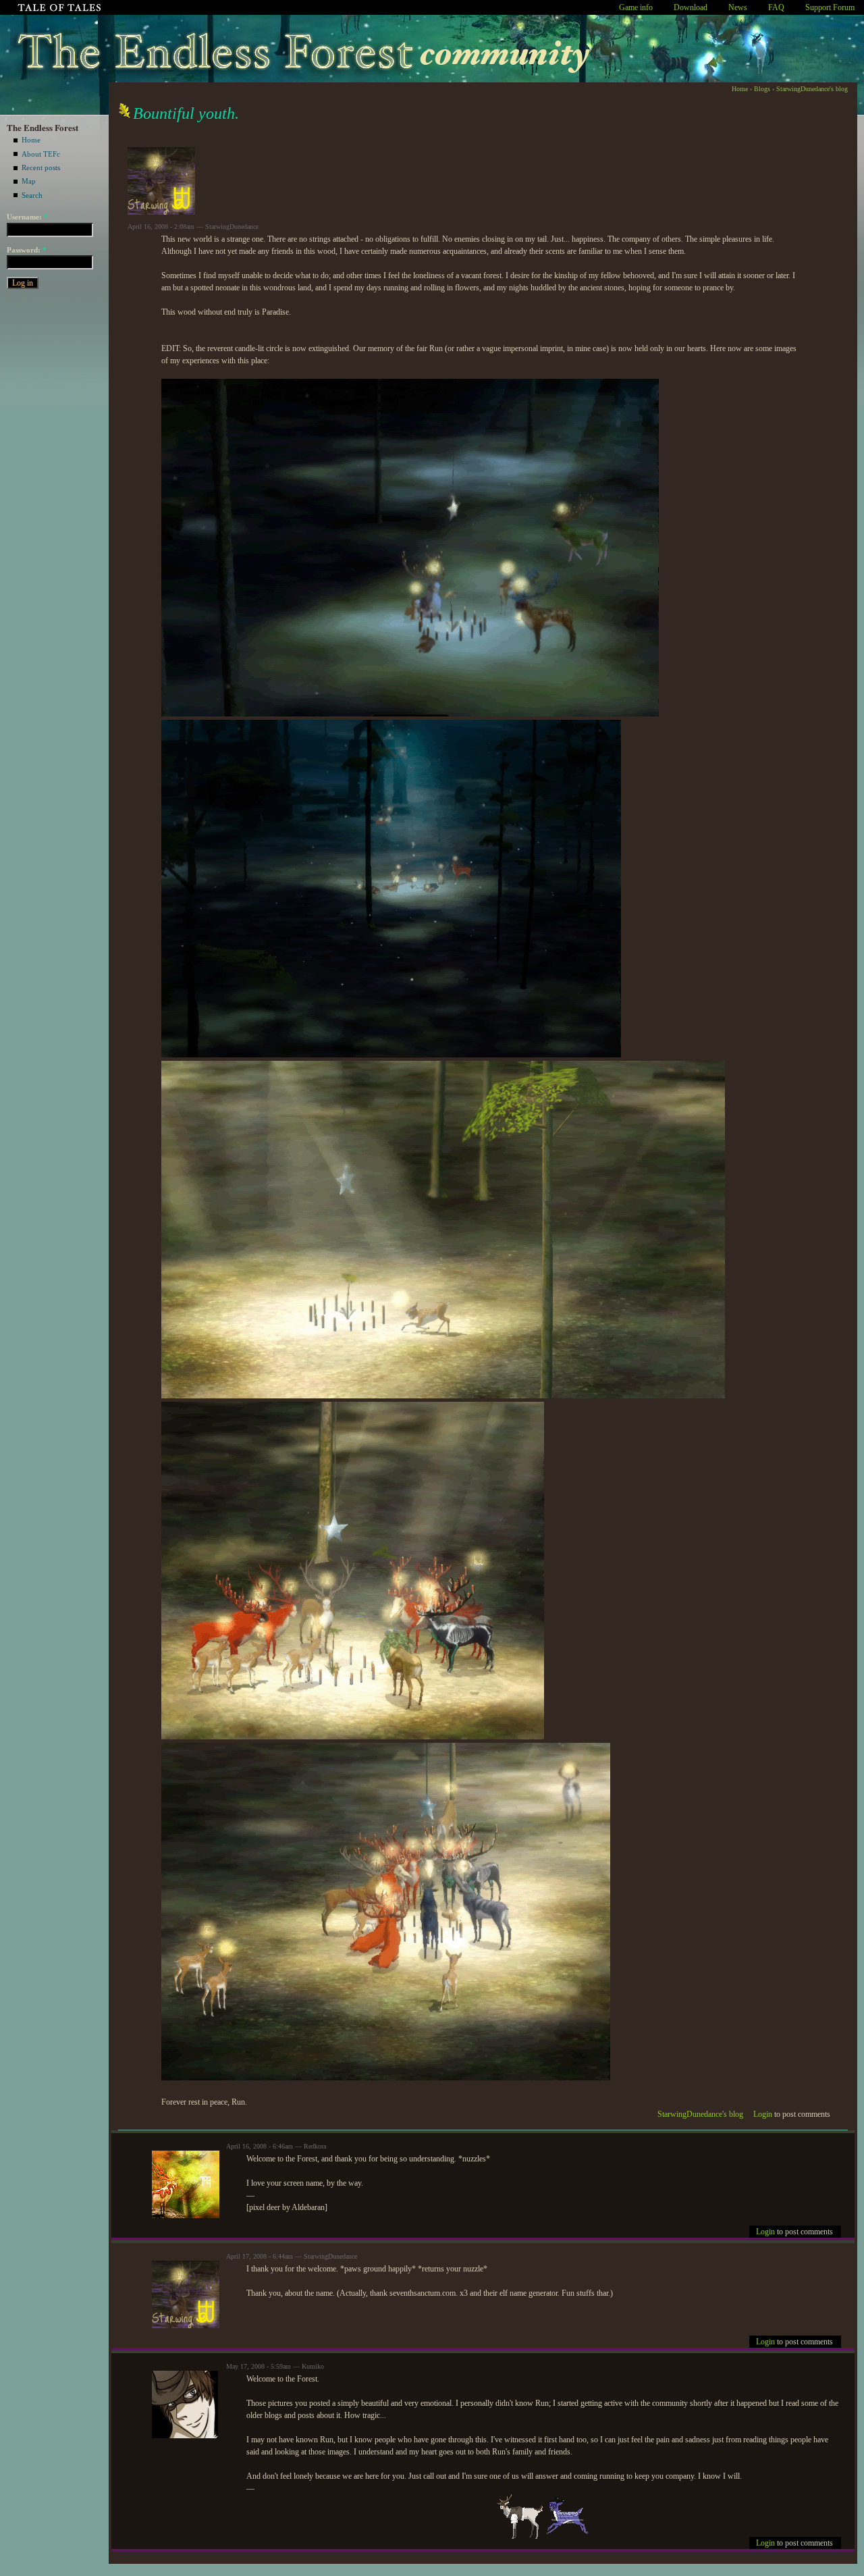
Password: (27, 250)
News (738, 7)
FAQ (776, 7)
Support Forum (830, 7)
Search (32, 195)
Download (691, 7)
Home (31, 140)
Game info (636, 7)
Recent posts (41, 167)
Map (29, 181)
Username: (27, 217)
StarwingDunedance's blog (812, 89)
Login (763, 2114)
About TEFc (41, 154)
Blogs (762, 89)
